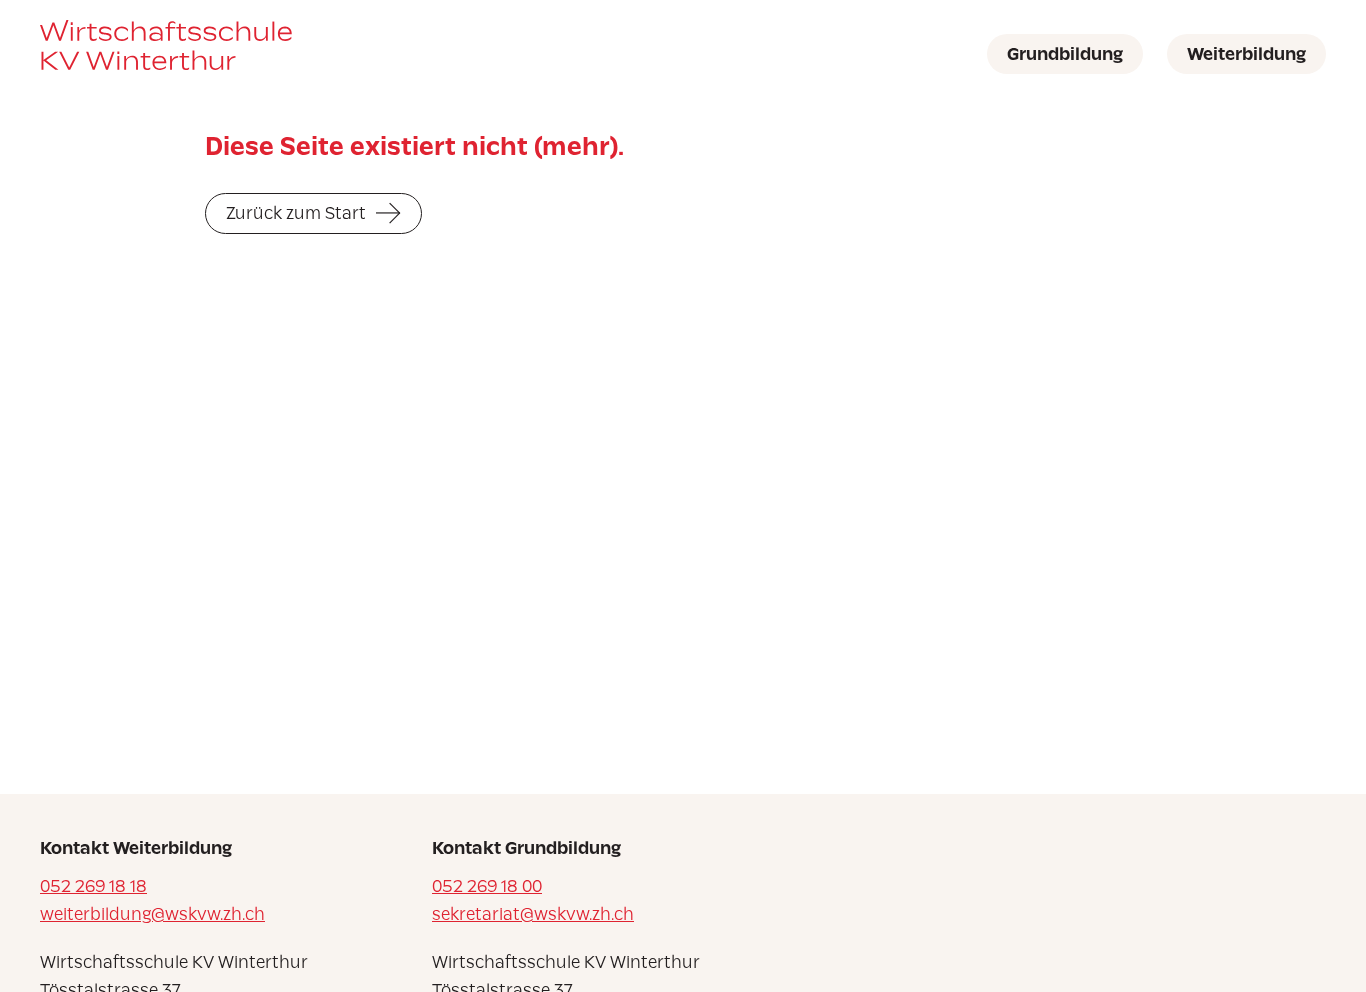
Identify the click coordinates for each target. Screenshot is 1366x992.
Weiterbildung (1246, 54)
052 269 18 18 (93, 886)
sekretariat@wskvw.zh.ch (533, 914)
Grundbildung (1065, 54)
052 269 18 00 (487, 886)
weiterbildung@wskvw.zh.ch (152, 914)
